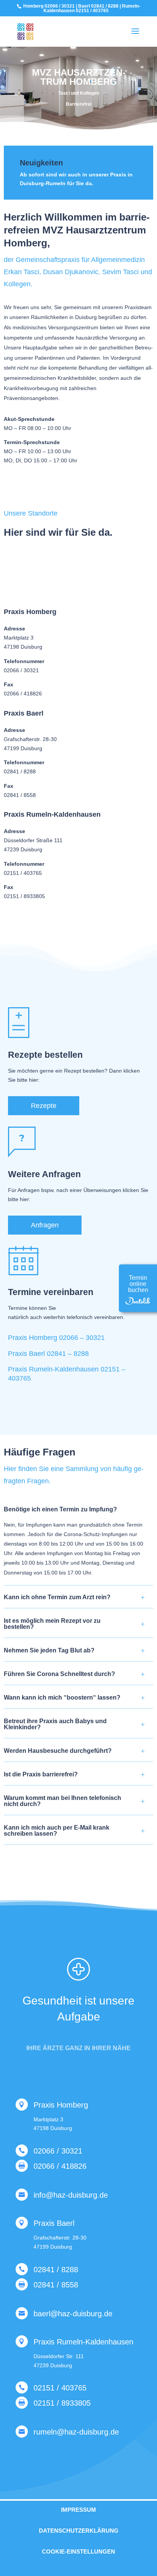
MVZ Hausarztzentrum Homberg (79, 77)
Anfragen (45, 1225)
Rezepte (44, 1106)
